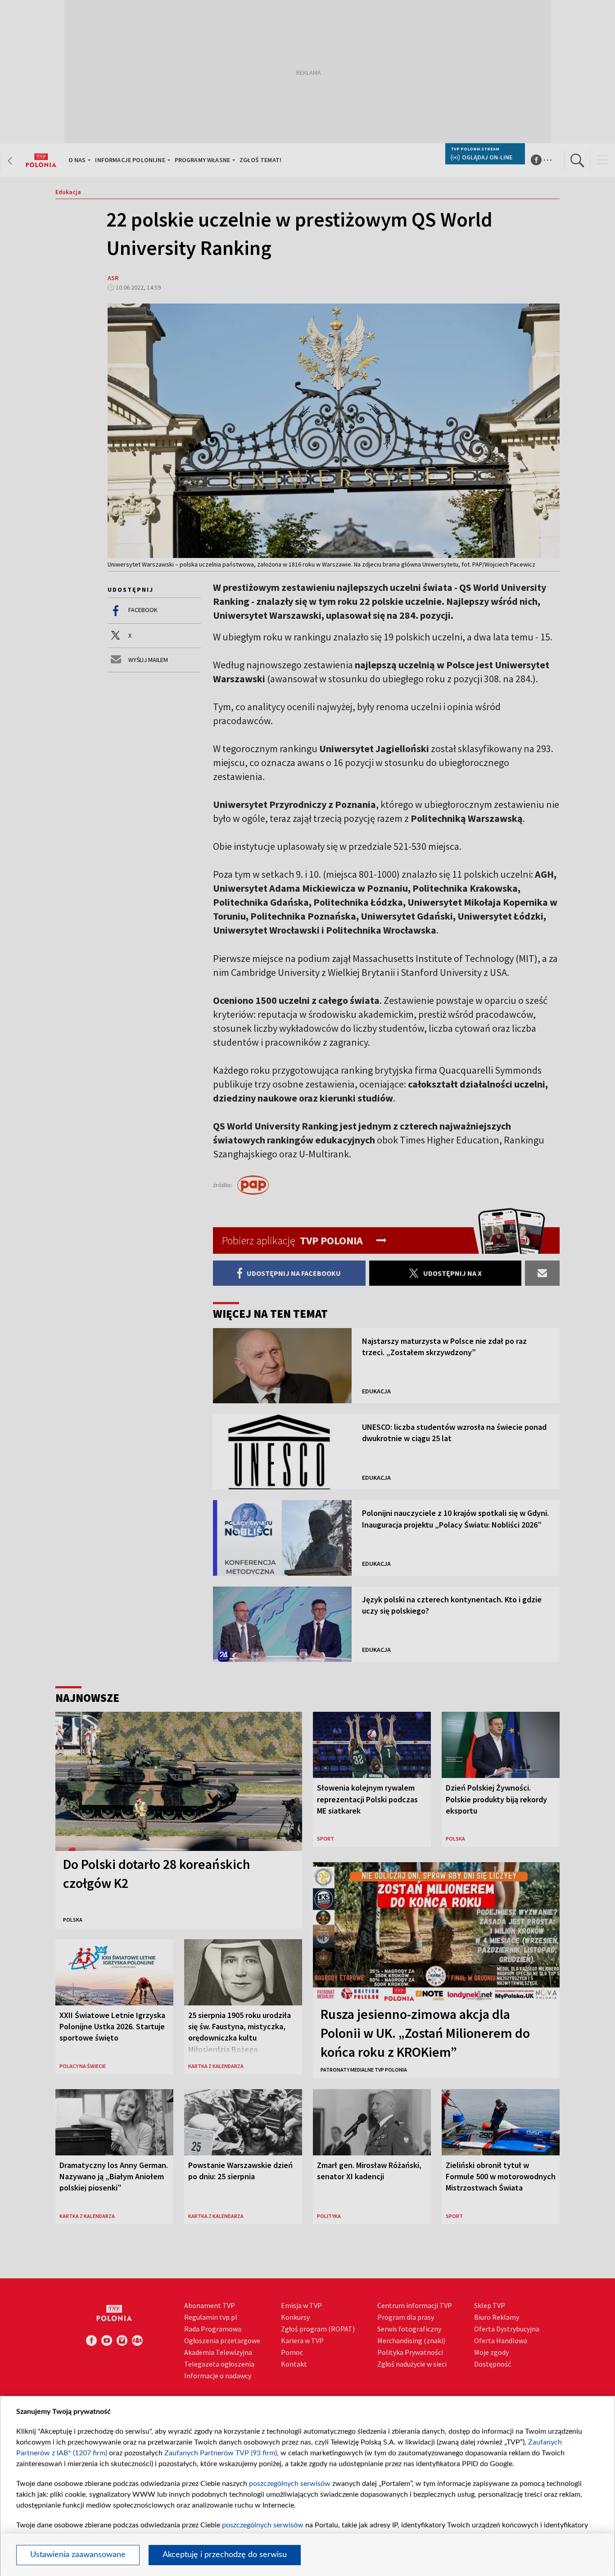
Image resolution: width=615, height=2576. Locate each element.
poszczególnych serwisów (290, 2484)
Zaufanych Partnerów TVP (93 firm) (221, 2453)
